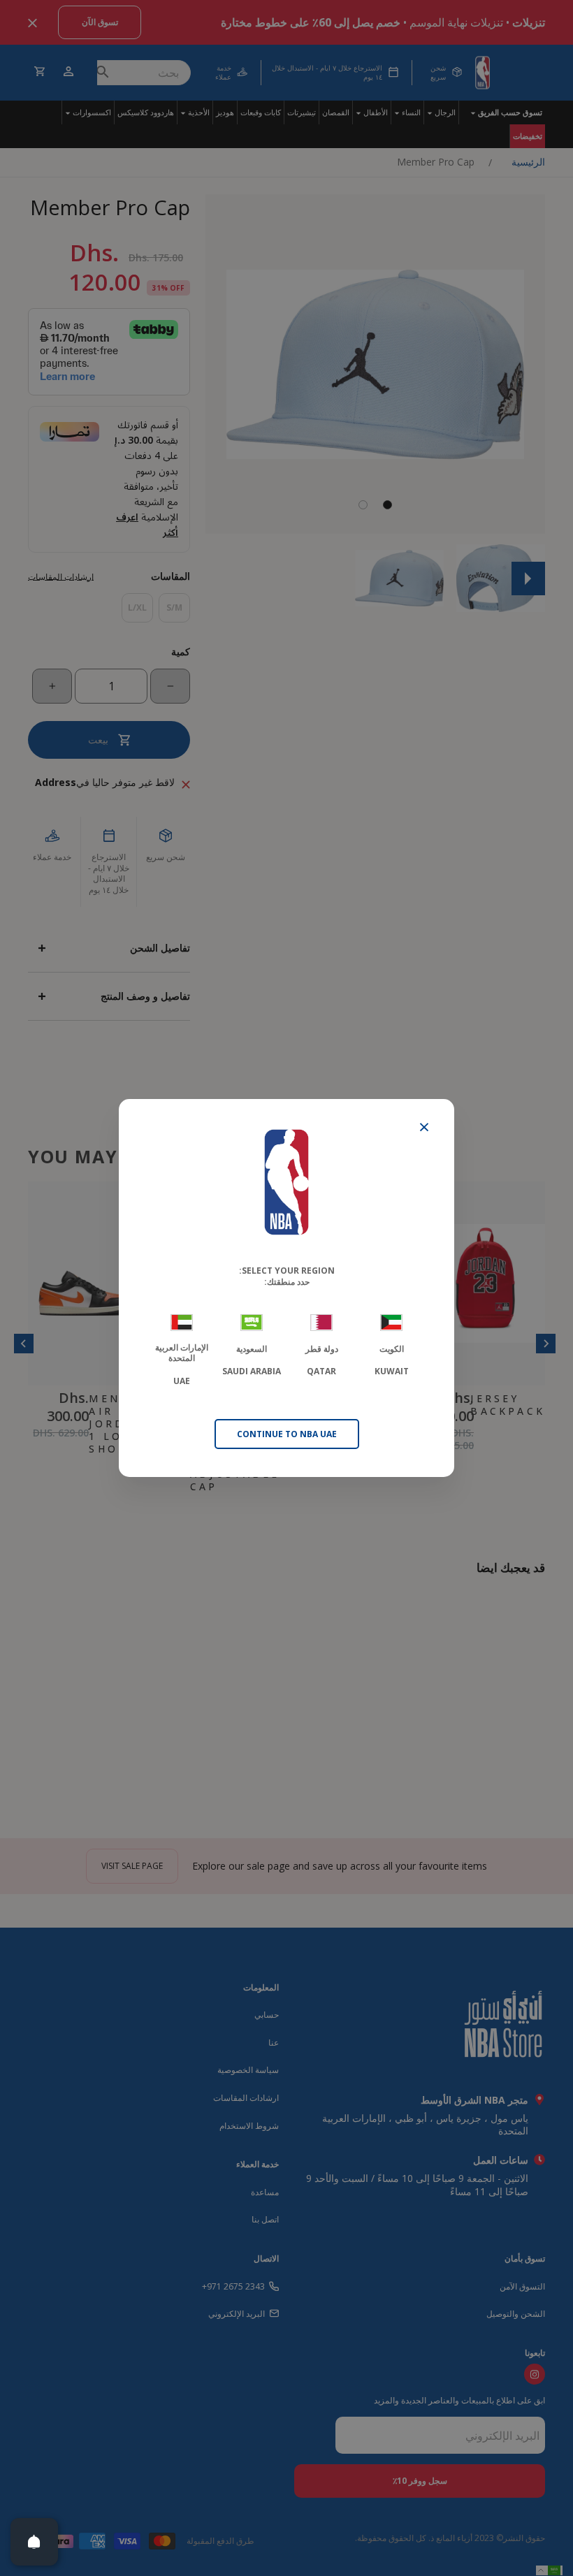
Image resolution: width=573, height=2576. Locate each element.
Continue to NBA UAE (287, 1434)
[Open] (34, 2542)
